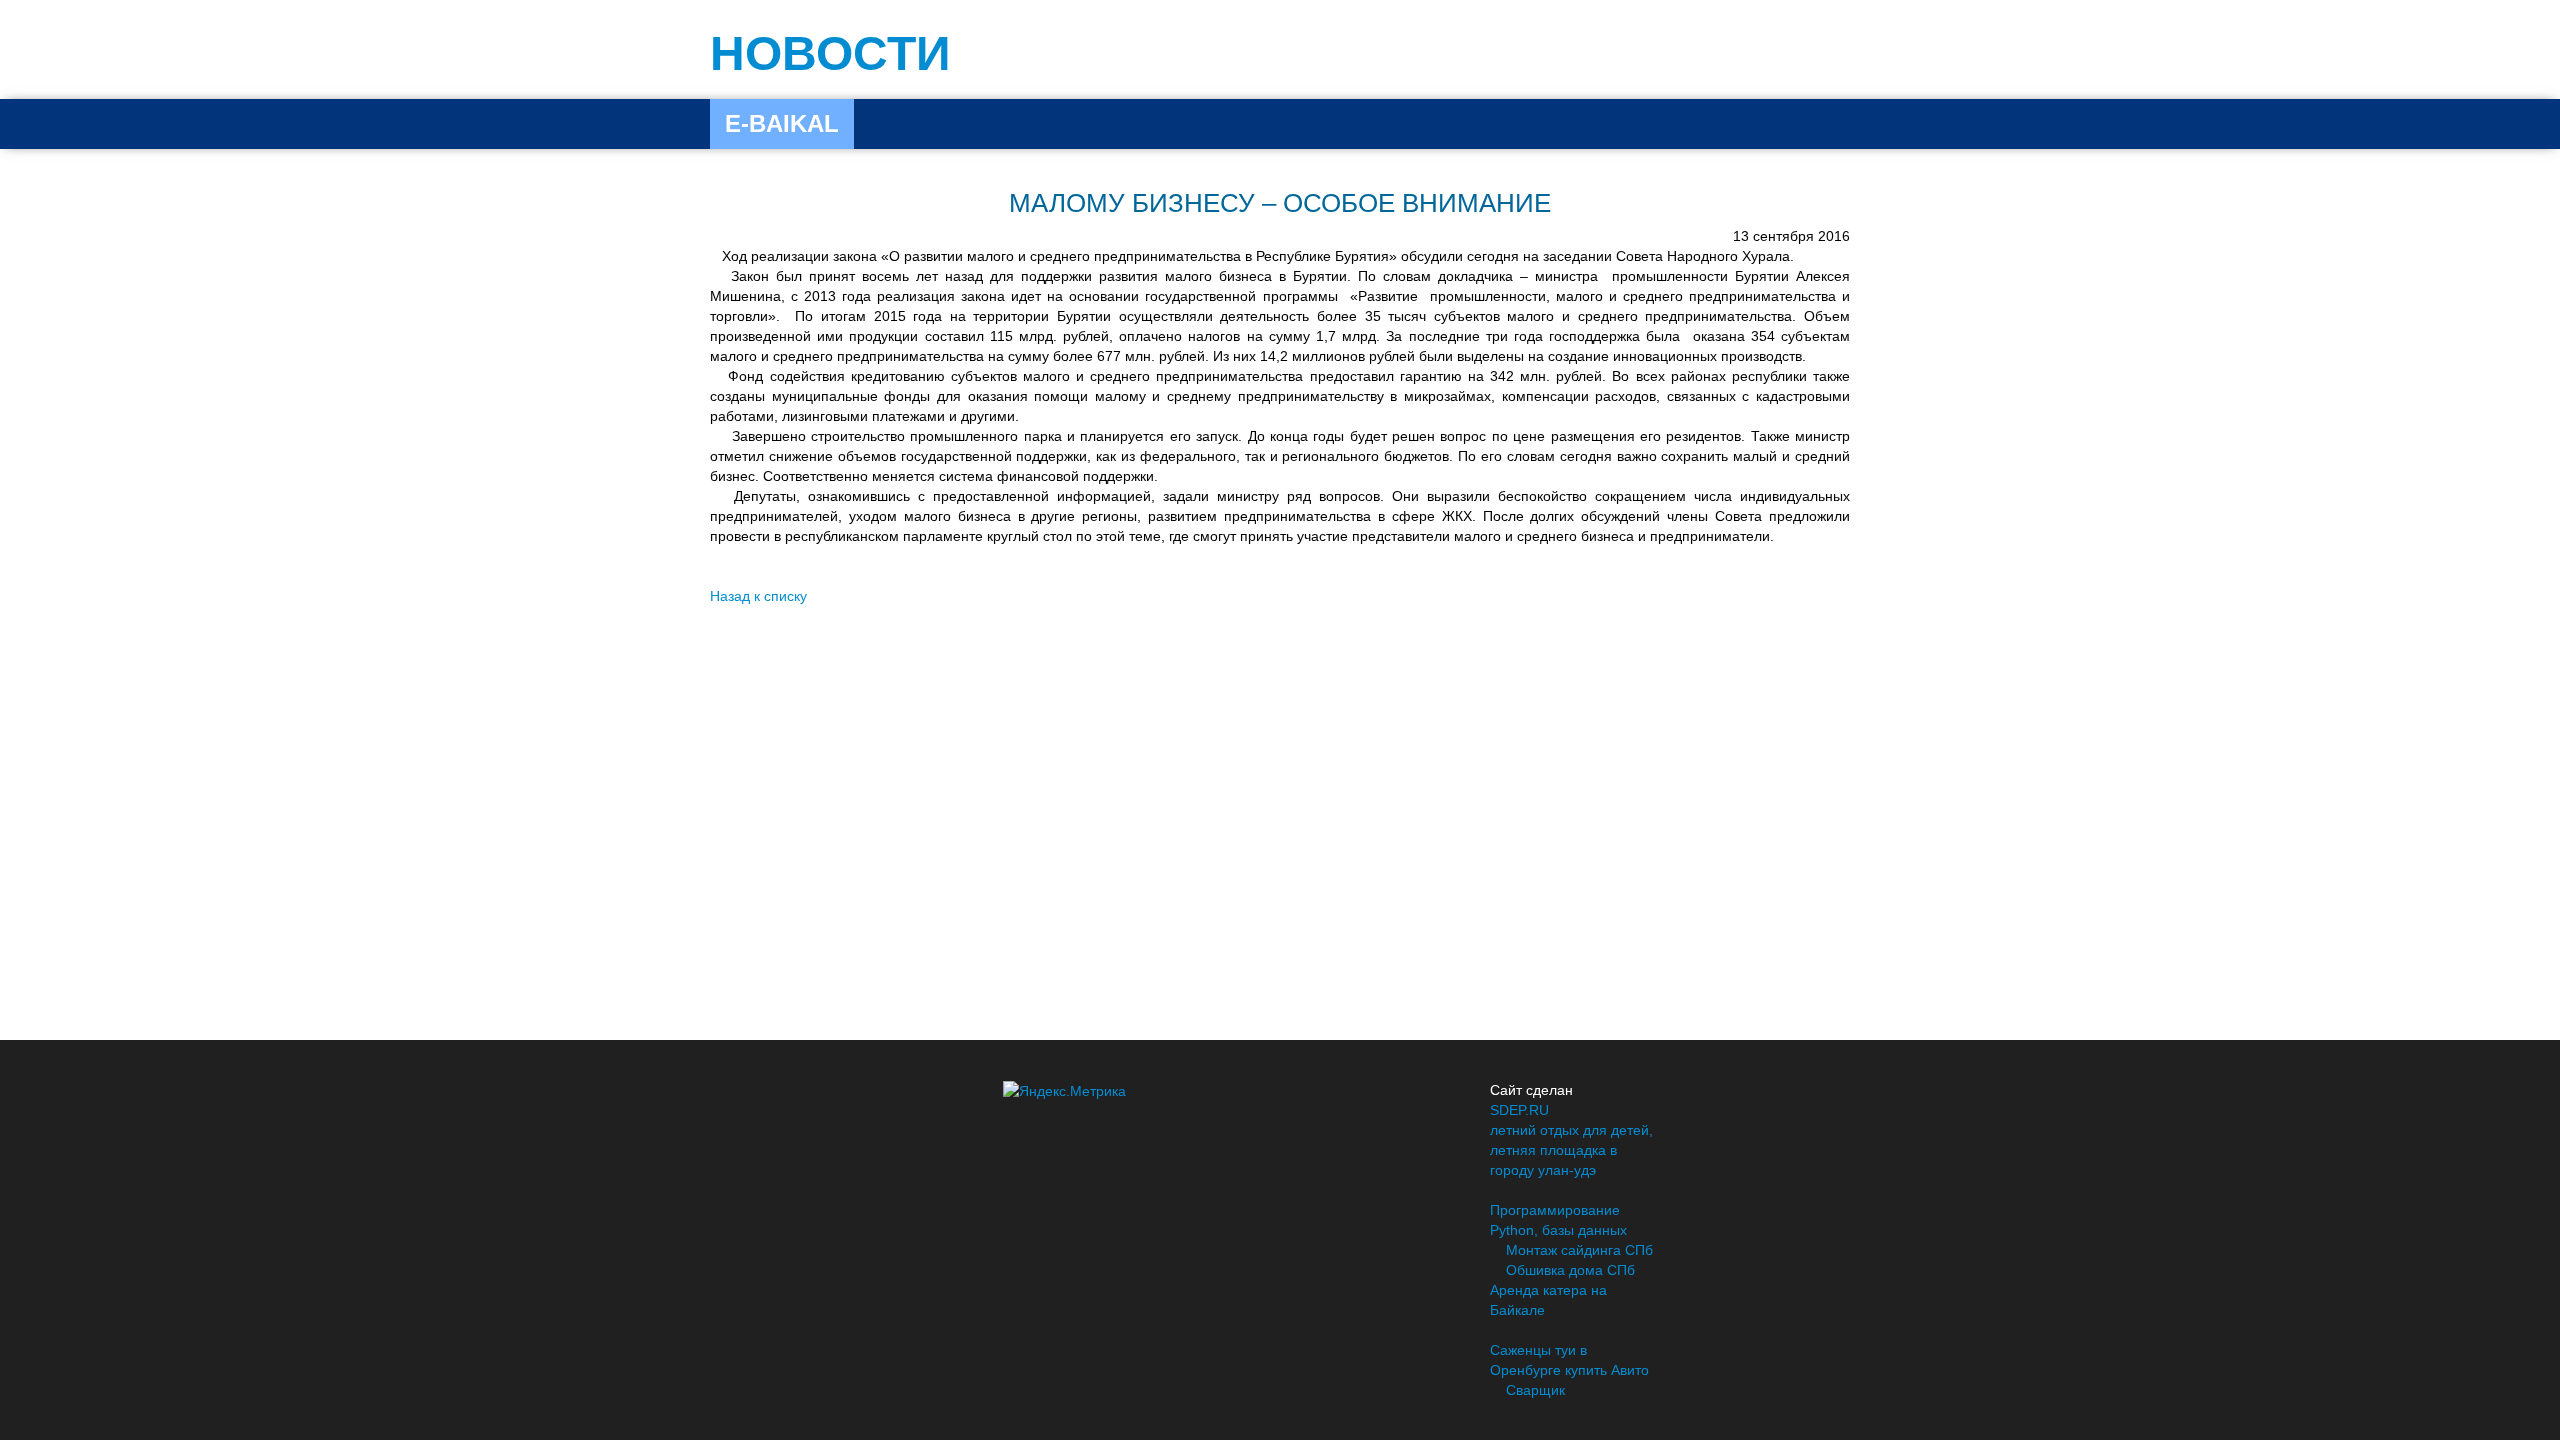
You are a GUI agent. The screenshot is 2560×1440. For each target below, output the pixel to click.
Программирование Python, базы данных (1558, 1220)
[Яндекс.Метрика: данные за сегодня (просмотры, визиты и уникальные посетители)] (1064, 1091)
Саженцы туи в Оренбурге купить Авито (1569, 1360)
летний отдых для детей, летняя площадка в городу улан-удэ (1571, 1150)
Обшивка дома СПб (1570, 1270)
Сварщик (1535, 1390)
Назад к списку (758, 596)
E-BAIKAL (782, 123)
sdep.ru (1519, 1110)
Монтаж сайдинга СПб (1579, 1250)
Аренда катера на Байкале (1548, 1300)
